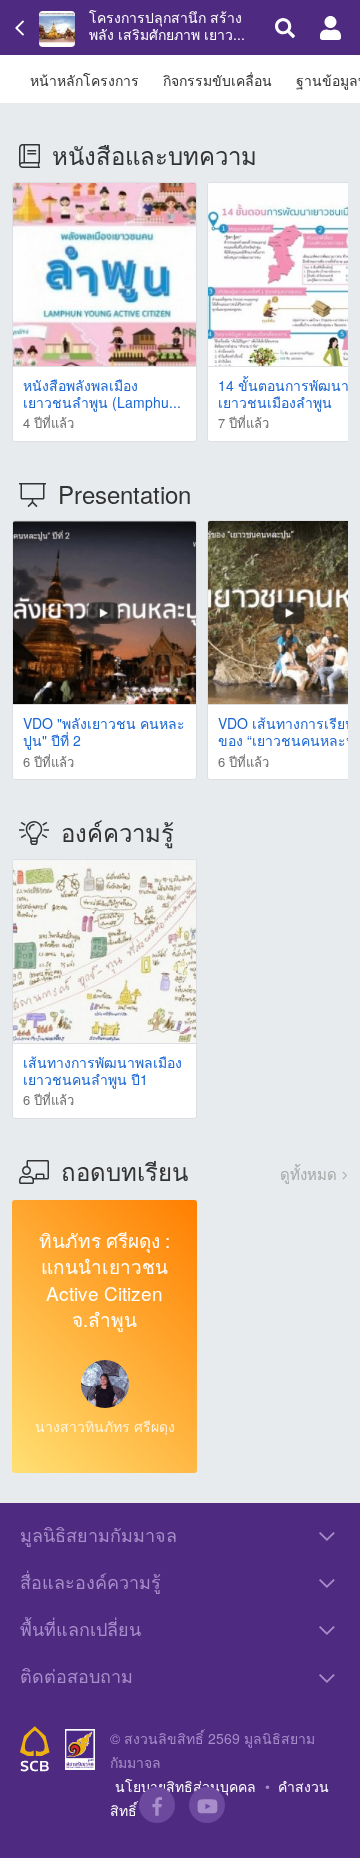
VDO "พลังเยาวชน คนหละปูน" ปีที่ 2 (104, 731)
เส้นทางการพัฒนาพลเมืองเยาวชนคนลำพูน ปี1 (102, 1070)
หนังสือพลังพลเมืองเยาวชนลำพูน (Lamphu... (102, 393)
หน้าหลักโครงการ (84, 80)
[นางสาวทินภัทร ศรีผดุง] (105, 1384)
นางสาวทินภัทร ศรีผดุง (105, 1426)
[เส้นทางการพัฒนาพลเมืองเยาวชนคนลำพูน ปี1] (104, 951)
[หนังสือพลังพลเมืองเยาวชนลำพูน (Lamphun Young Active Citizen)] (104, 274)
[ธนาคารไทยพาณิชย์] (35, 1749)
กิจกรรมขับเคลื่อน (217, 80)
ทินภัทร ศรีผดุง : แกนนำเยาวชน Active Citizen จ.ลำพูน (104, 1279)
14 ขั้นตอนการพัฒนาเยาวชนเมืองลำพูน (283, 393)
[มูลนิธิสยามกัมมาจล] (80, 1749)
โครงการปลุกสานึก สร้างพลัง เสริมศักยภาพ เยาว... (167, 26)
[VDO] (104, 612)
